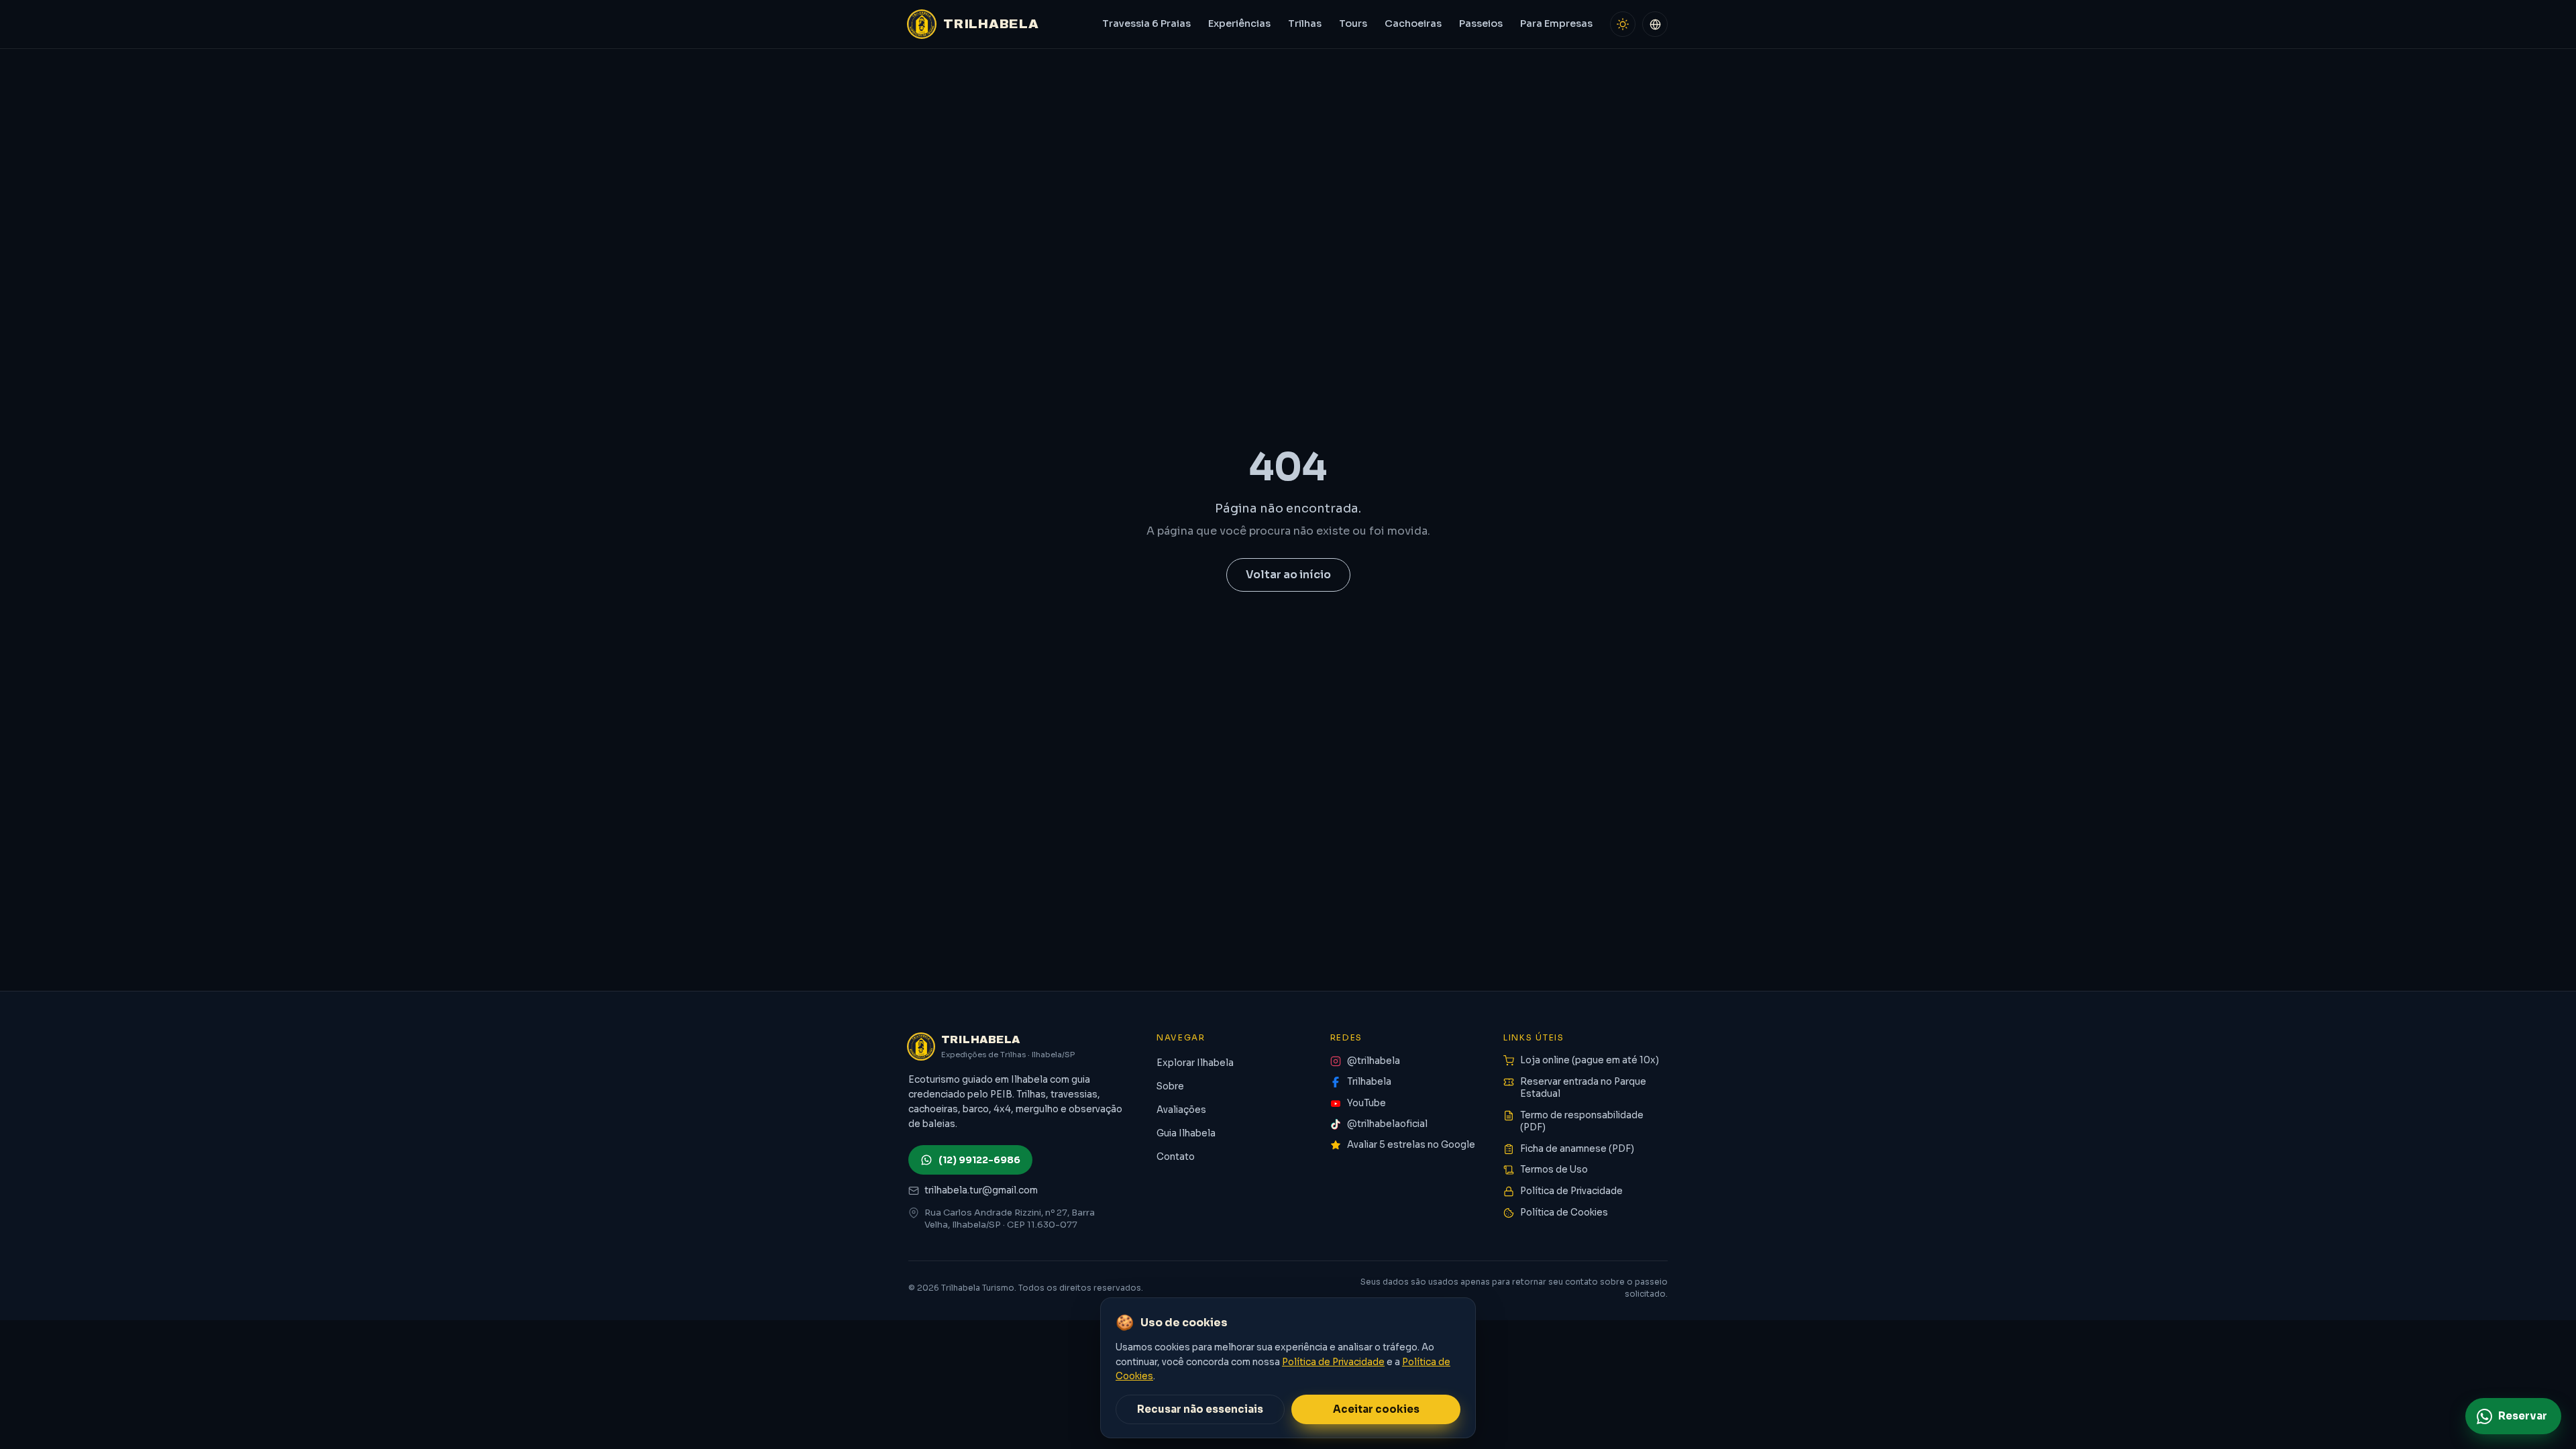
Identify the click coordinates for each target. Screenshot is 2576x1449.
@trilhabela (1374, 1061)
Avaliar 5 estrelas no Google (1411, 1145)
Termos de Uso (1554, 1170)
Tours (1353, 23)
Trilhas (1305, 23)
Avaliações (1181, 1110)
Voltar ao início (1288, 575)
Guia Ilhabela (1186, 1133)
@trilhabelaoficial (1387, 1124)
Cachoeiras (1413, 23)
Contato (1176, 1157)
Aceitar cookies (1376, 1409)
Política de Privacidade (1571, 1191)
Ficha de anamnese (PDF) (1577, 1149)
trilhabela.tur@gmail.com (981, 1190)
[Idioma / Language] (1655, 24)
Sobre (1170, 1086)
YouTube (1366, 1103)
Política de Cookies (1564, 1213)
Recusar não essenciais (1200, 1409)
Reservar (2523, 1416)
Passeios (1481, 23)
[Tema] (1623, 24)
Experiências (1239, 23)
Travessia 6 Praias (1146, 23)
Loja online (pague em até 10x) (1590, 1060)
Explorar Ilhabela (1195, 1063)
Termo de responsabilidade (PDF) (1582, 1122)
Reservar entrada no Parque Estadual (1583, 1088)
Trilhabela (1369, 1082)
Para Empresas (1556, 23)
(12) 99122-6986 (979, 1160)
